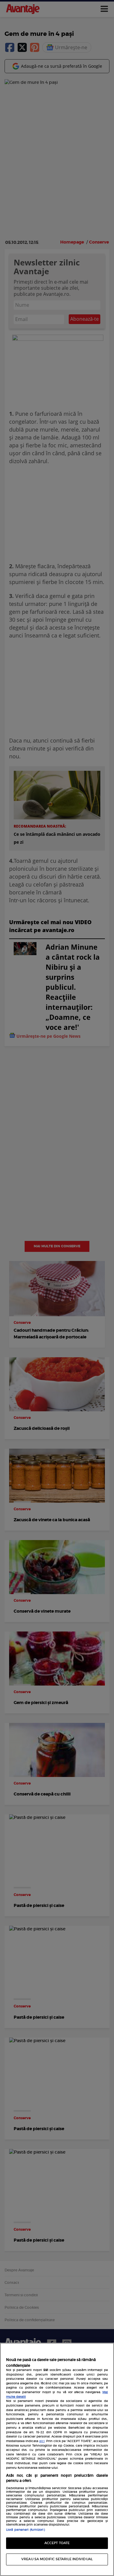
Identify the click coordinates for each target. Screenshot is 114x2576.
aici (42, 2441)
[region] (57, 2459)
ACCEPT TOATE (57, 2543)
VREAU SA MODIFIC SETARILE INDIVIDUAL (57, 2559)
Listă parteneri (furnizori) (25, 2530)
